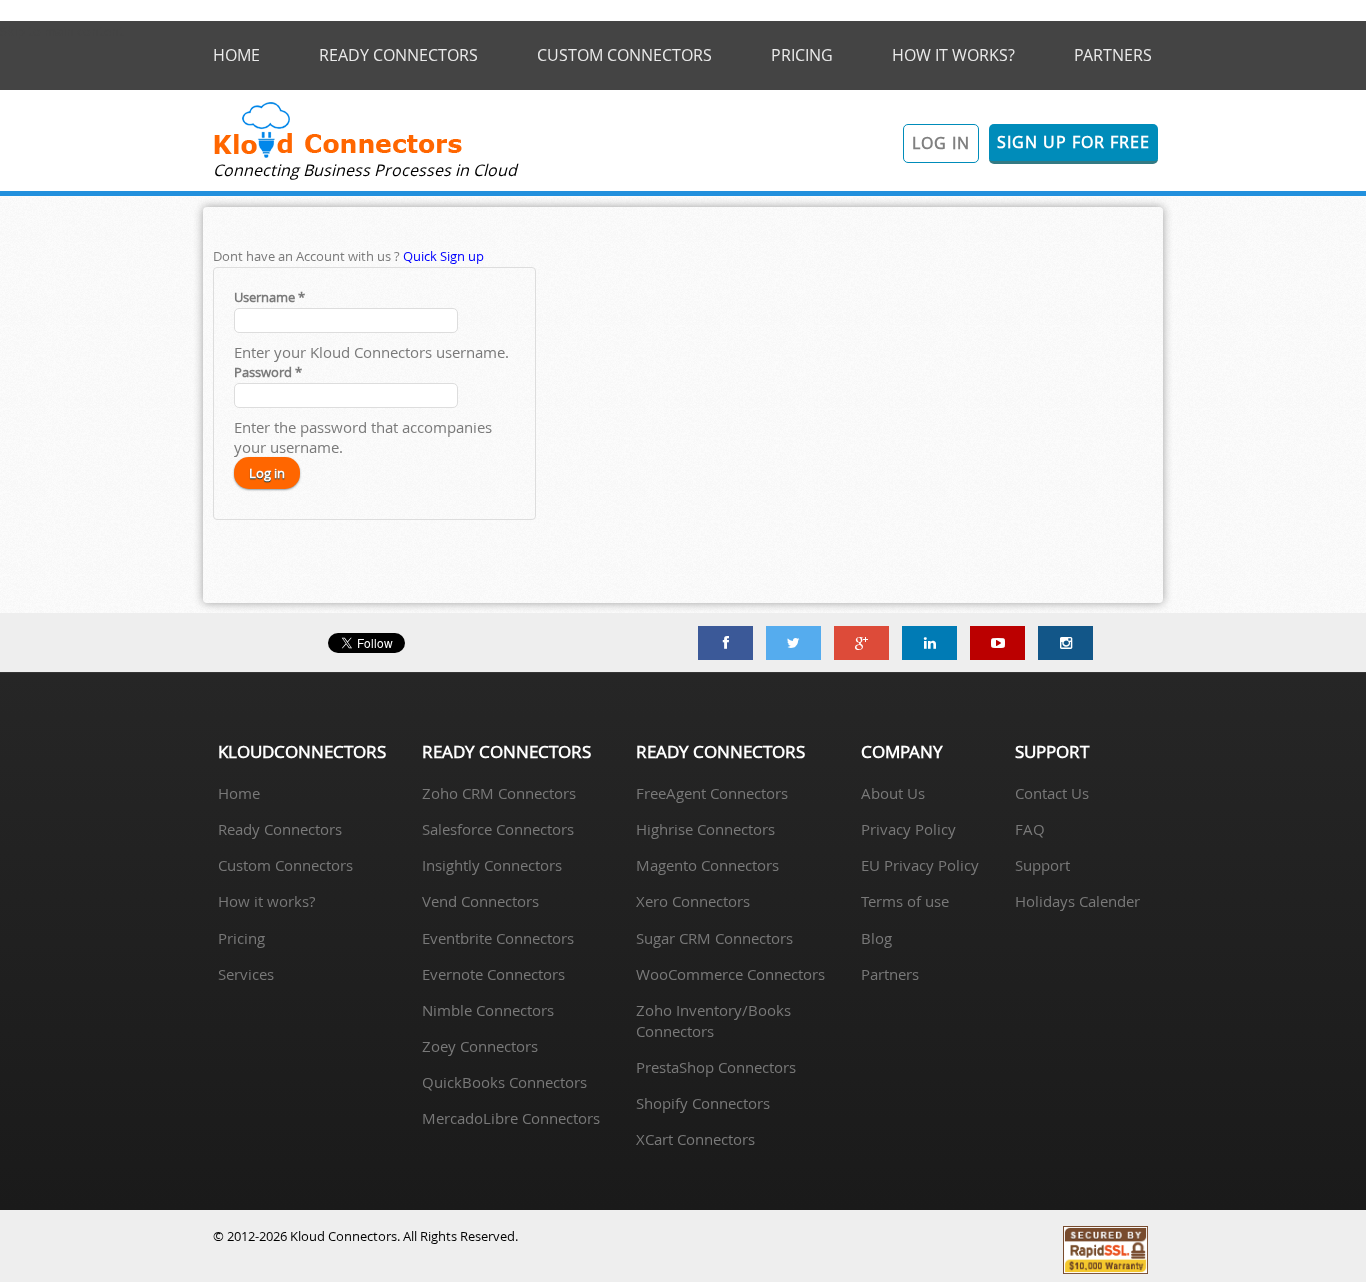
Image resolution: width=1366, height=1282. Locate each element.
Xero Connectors (693, 901)
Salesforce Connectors (498, 829)
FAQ (1030, 829)
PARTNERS (1113, 55)
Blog (876, 938)
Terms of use (905, 901)
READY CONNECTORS (398, 55)
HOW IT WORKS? (953, 55)
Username (269, 297)
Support (1042, 865)
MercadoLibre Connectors (511, 1118)
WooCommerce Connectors (730, 974)
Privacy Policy (908, 829)
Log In (941, 143)
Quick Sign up (443, 256)
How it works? (266, 901)
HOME (236, 55)
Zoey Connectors (480, 1046)
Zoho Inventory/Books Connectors (713, 1020)
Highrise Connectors (705, 829)
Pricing (241, 938)
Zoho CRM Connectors (499, 793)
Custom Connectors (285, 865)
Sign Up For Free (1073, 142)
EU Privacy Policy (920, 865)
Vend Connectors (480, 901)
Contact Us (1052, 793)
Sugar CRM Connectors (714, 938)
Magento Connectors (707, 865)
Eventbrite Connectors (498, 938)
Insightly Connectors (492, 865)
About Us (893, 793)
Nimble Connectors (488, 1010)
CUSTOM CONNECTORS (624, 55)
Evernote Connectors (493, 974)
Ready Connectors (280, 829)
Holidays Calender (1077, 901)
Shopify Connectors (703, 1103)
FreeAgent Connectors (712, 793)
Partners (890, 974)
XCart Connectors (695, 1139)
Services (246, 974)
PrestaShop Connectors (716, 1067)
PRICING (802, 55)
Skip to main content (62, 31)
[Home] (338, 155)
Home (239, 793)
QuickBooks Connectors (504, 1082)
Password (268, 372)
